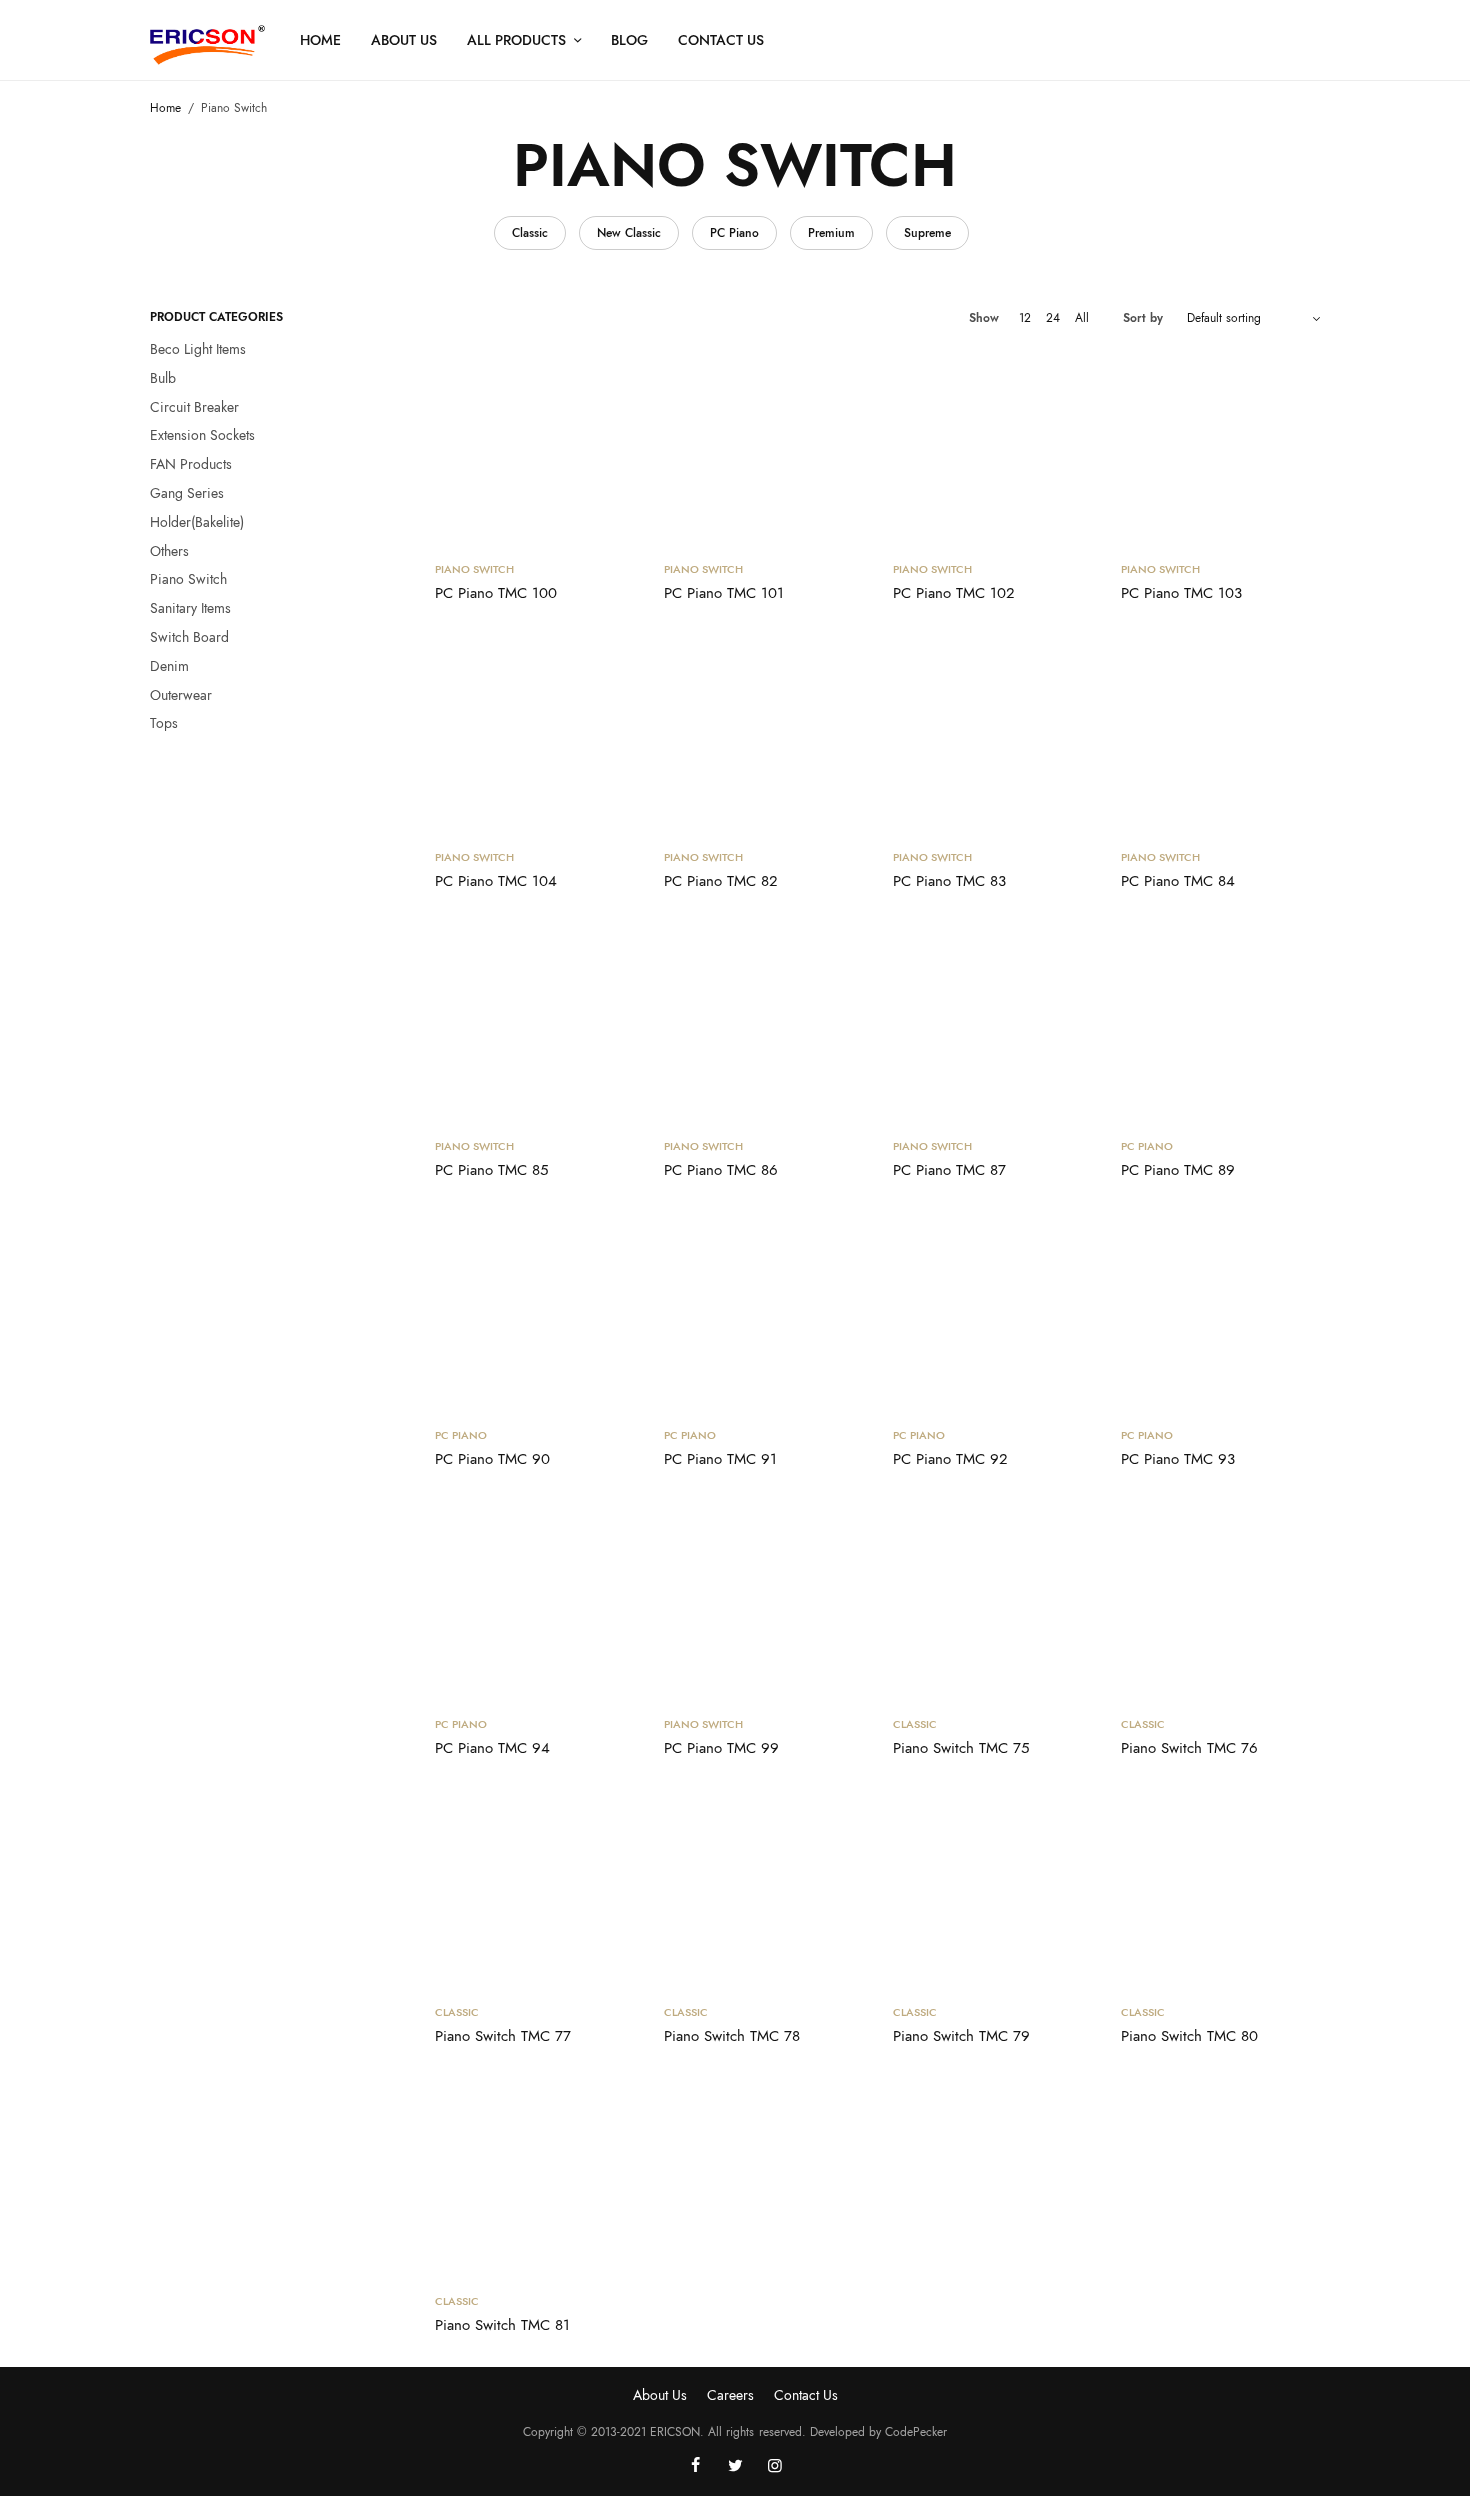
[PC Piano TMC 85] (534, 1021)
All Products (516, 40)
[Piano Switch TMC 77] (534, 1888)
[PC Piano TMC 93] (1220, 1310)
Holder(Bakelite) (197, 522)
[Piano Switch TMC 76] (1220, 1599)
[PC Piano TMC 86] (763, 1021)
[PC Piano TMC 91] (763, 1310)
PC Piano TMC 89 (1178, 1170)
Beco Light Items (198, 349)
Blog (629, 40)
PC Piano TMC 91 (720, 1459)
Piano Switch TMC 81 (502, 2325)
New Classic (629, 233)
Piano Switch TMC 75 (961, 1748)
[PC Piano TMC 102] (992, 444)
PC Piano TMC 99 (721, 1748)
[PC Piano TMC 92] (992, 1310)
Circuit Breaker (194, 407)
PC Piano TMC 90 (492, 1459)
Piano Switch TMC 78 (732, 2036)
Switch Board (189, 637)
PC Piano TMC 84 (1178, 881)
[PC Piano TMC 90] (534, 1310)
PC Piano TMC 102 (954, 593)
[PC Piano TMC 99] (763, 1599)
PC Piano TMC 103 (1181, 593)
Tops (164, 723)
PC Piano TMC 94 (492, 1748)
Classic (530, 233)
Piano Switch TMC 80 (1189, 2036)
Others (169, 551)
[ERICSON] (207, 45)
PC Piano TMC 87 (949, 1170)
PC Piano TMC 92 (950, 1459)
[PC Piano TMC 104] (534, 733)
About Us (404, 40)
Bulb (163, 378)
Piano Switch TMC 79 (961, 2036)
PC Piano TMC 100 (496, 593)
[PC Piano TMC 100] (534, 444)
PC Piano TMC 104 (496, 881)
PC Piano (734, 233)
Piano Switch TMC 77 (503, 2036)
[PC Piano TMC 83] (992, 733)
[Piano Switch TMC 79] (992, 1888)
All (1082, 318)
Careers (730, 2395)
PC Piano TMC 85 (491, 1170)
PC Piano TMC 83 (949, 881)
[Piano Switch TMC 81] (534, 2176)
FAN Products (191, 464)
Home (320, 40)
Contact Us (721, 40)
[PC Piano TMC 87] (992, 1021)
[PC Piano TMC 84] (1220, 733)
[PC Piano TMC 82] (763, 733)
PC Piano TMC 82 (721, 881)
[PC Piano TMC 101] (763, 444)
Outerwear (181, 695)
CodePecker (916, 2432)
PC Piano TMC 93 (1178, 1459)
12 (1025, 318)
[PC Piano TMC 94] (534, 1599)
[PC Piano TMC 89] (1220, 1021)
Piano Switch (188, 579)
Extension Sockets (202, 435)
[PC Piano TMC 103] (1220, 444)
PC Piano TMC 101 (724, 593)
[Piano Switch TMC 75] (992, 1599)
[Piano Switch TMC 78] (763, 1888)
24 (1053, 318)
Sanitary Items (190, 608)
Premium (831, 233)
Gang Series (187, 493)
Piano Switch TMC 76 (1189, 1748)
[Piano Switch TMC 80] (1220, 1888)
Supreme (927, 233)
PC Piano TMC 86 (721, 1170)
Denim (169, 666)
